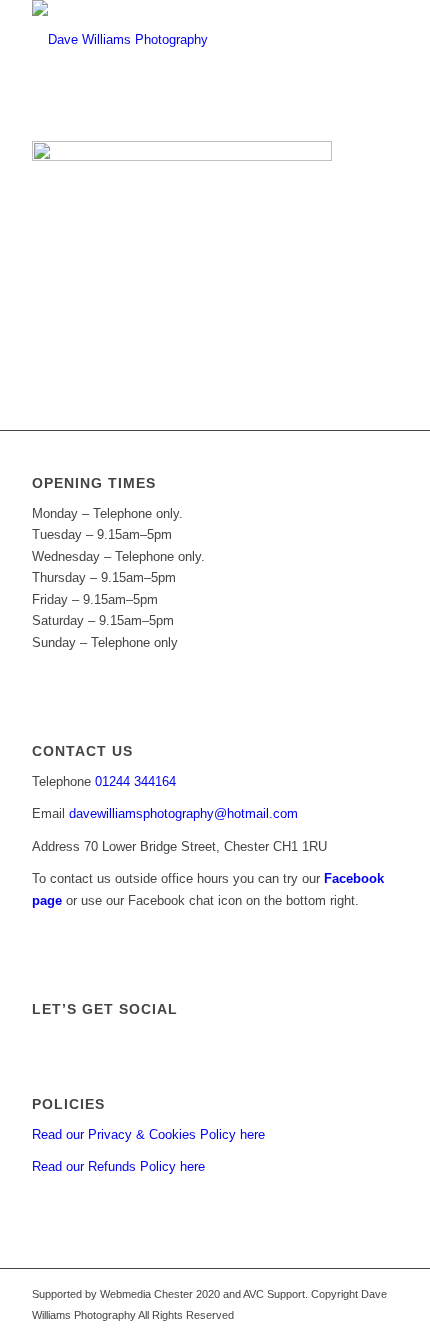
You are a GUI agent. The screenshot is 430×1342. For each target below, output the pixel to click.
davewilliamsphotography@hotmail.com (183, 813)
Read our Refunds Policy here (118, 1166)
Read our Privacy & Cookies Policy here (148, 1134)
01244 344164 (135, 781)
